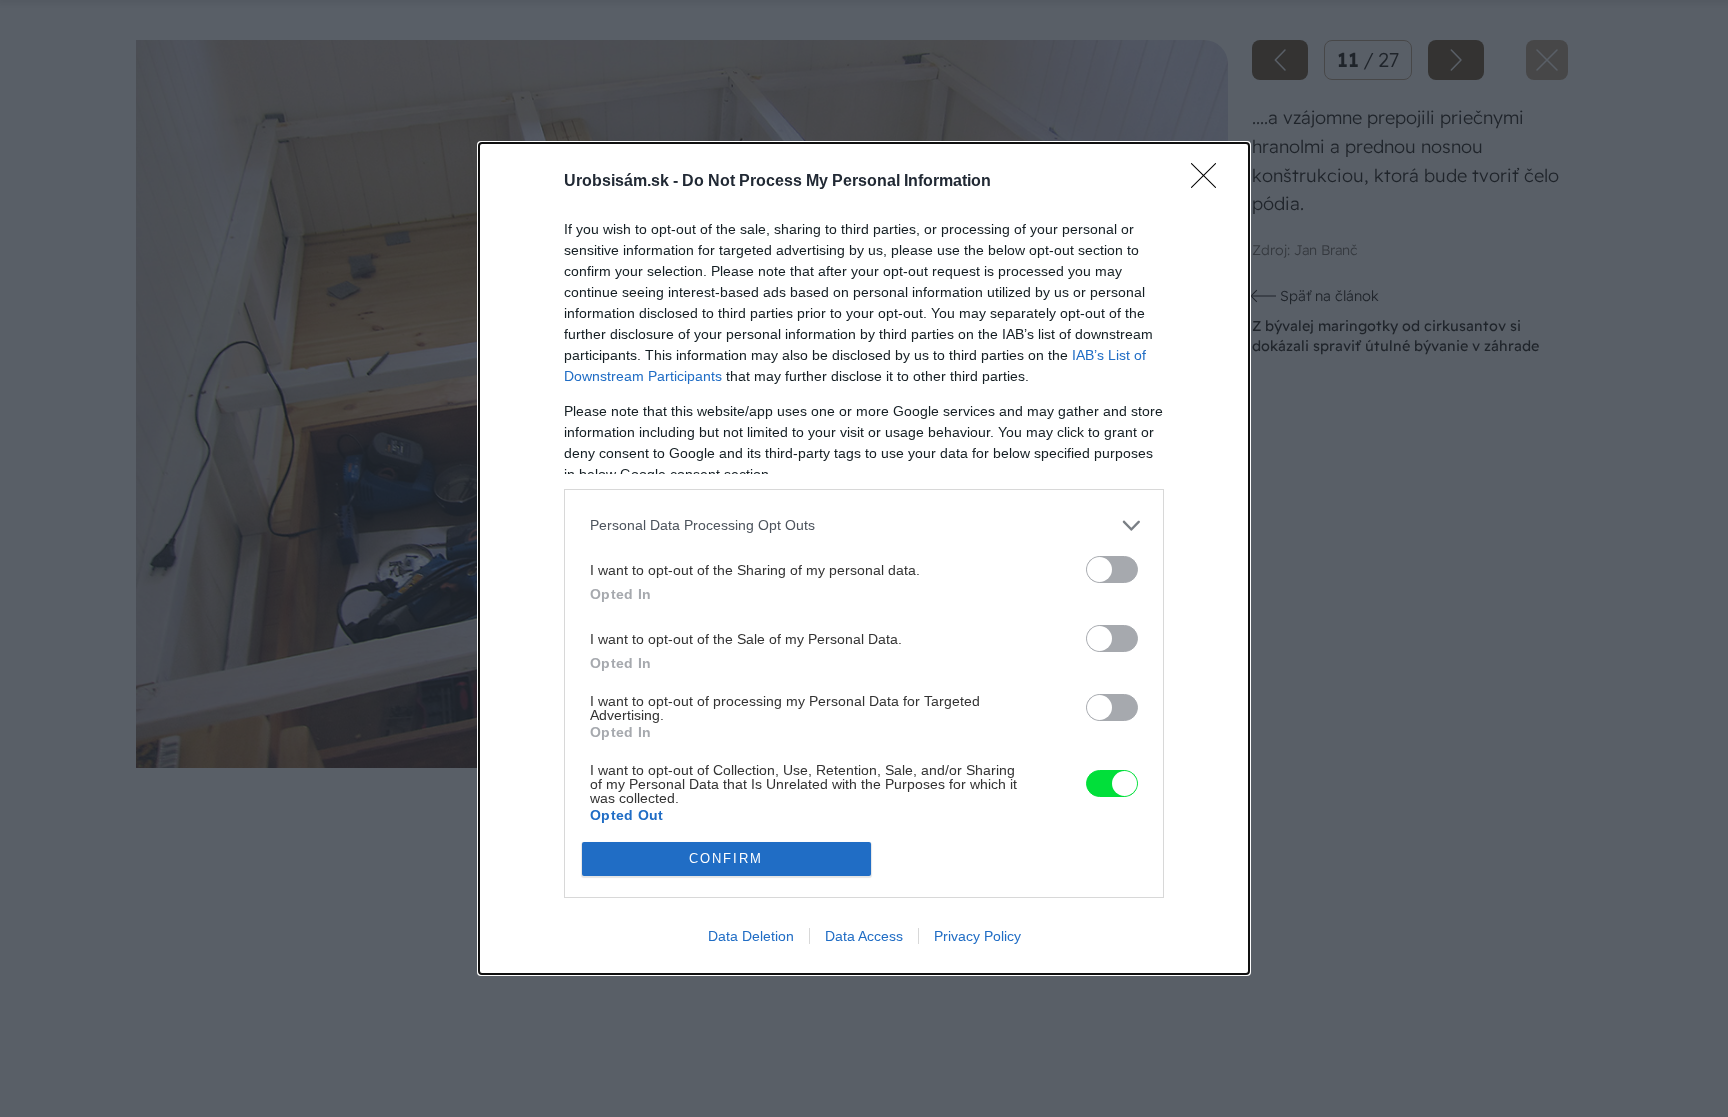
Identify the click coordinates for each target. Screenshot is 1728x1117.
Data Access (864, 936)
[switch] (1112, 569)
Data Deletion (751, 936)
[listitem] (864, 525)
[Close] (1210, 182)
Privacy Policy (977, 936)
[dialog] (864, 558)
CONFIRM (726, 858)
